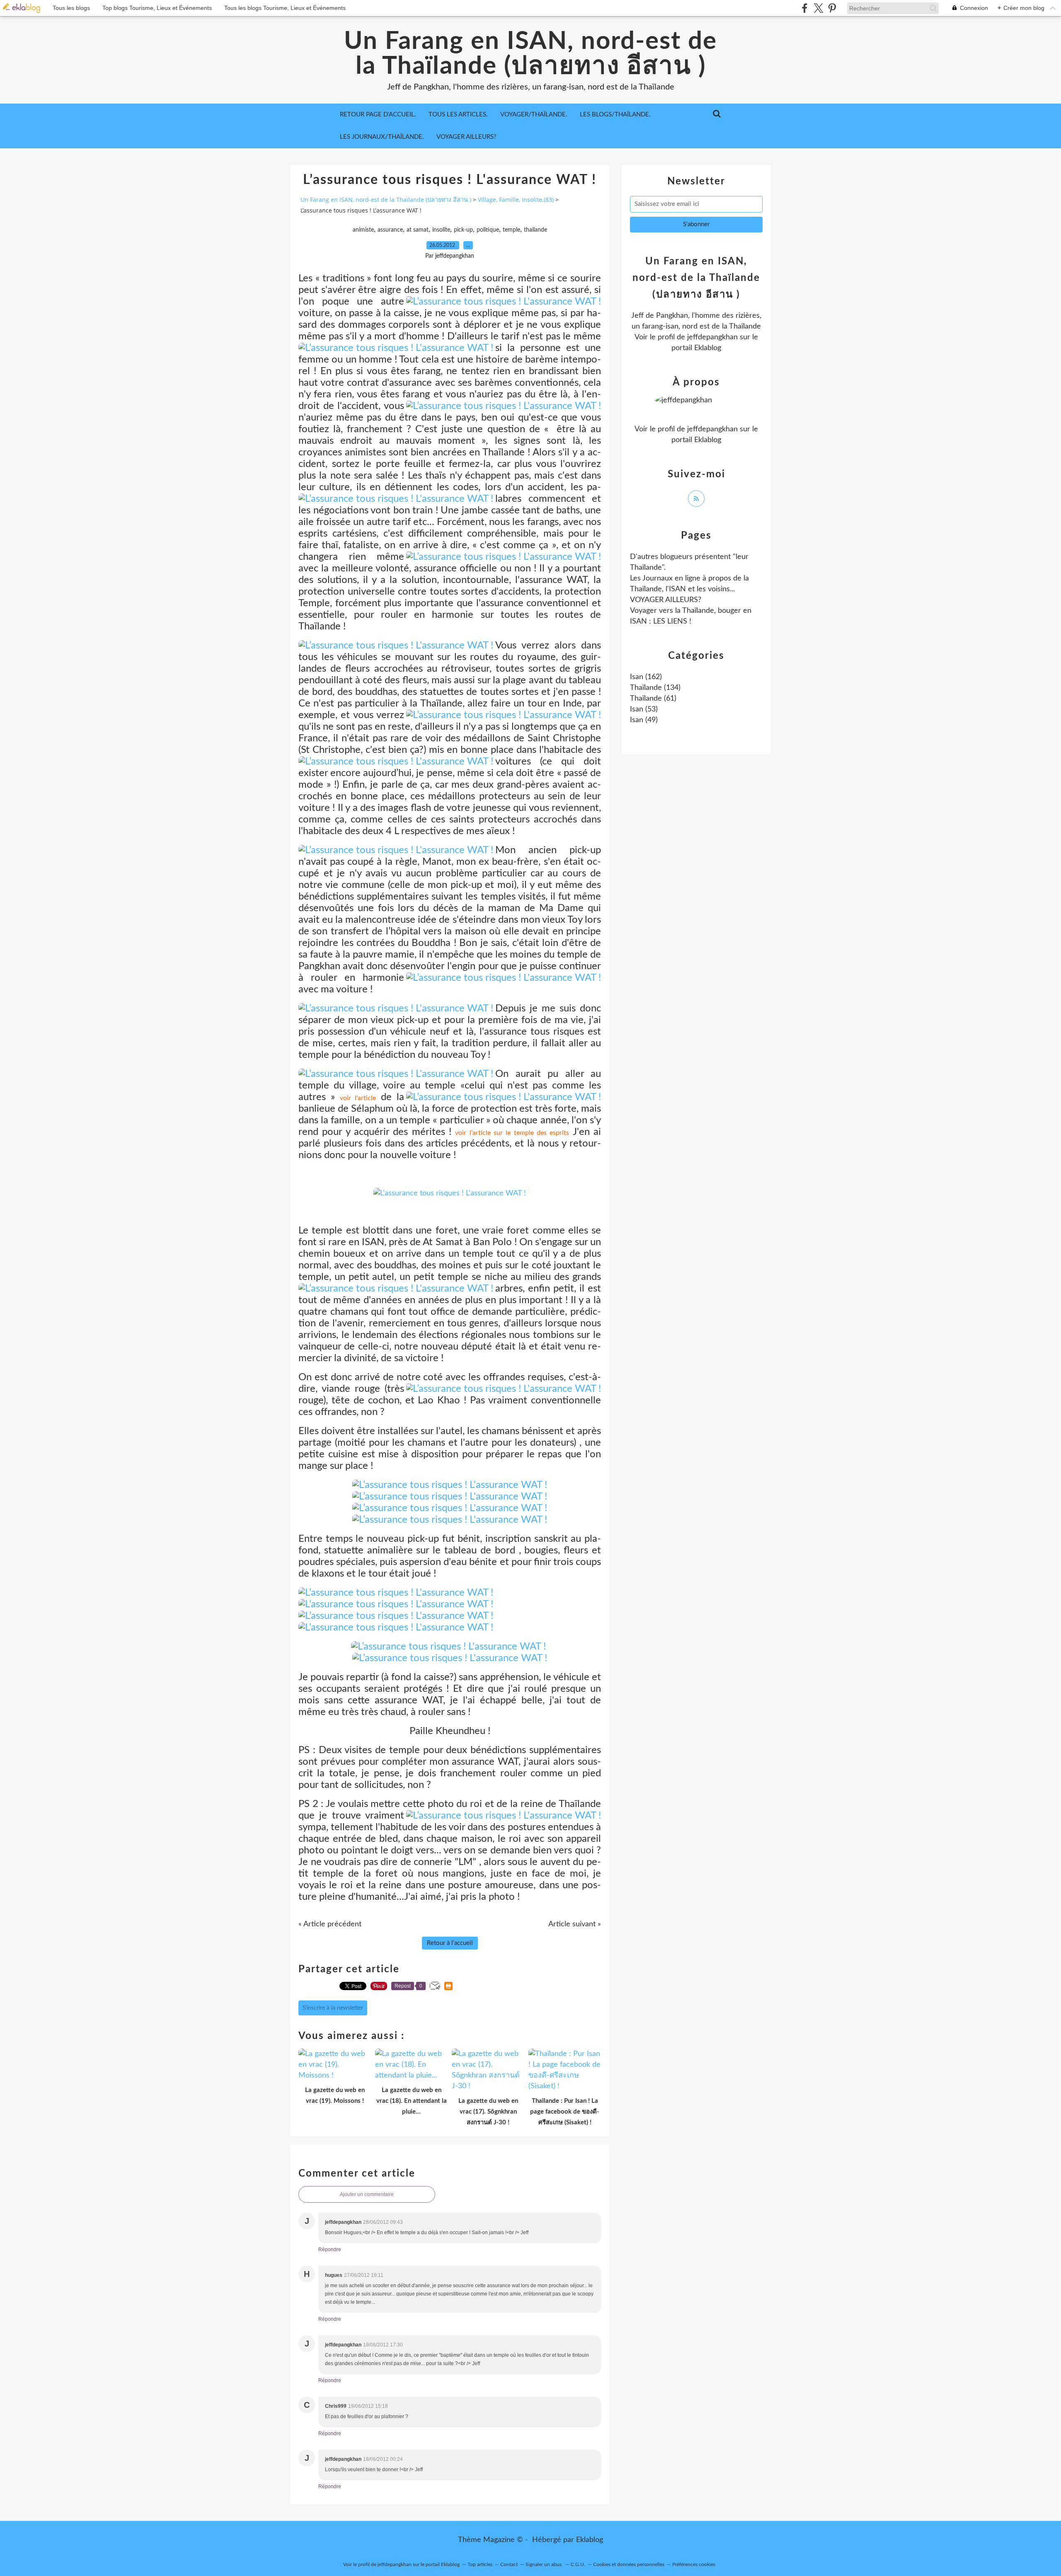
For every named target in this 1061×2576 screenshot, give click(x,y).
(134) (655, 688)
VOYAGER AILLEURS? (466, 137)
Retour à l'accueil (450, 1943)
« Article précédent (330, 1924)
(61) (653, 699)
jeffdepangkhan (712, 337)
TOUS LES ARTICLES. (458, 115)
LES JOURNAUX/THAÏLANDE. (382, 137)
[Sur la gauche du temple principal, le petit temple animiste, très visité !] (450, 1193)
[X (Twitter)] (818, 8)
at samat (418, 230)
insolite (441, 230)
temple (511, 230)
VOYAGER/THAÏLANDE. (534, 115)
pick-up (463, 230)
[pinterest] (832, 8)
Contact (509, 2564)
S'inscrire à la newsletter (333, 2008)
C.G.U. (578, 2564)
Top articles (480, 2564)
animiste (363, 230)
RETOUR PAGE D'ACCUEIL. (378, 115)
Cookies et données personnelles (629, 2564)
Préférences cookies (694, 2564)
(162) (646, 677)
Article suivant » (575, 1924)
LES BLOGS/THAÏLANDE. (615, 115)
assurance (390, 230)
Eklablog (590, 2540)
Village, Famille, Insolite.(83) (516, 200)
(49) (644, 720)
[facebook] (805, 8)
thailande (535, 230)
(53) (644, 709)
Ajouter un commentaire (367, 2194)
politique (488, 230)
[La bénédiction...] (396, 1593)
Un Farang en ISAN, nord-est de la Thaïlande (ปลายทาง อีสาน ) (530, 54)
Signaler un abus (544, 2564)
